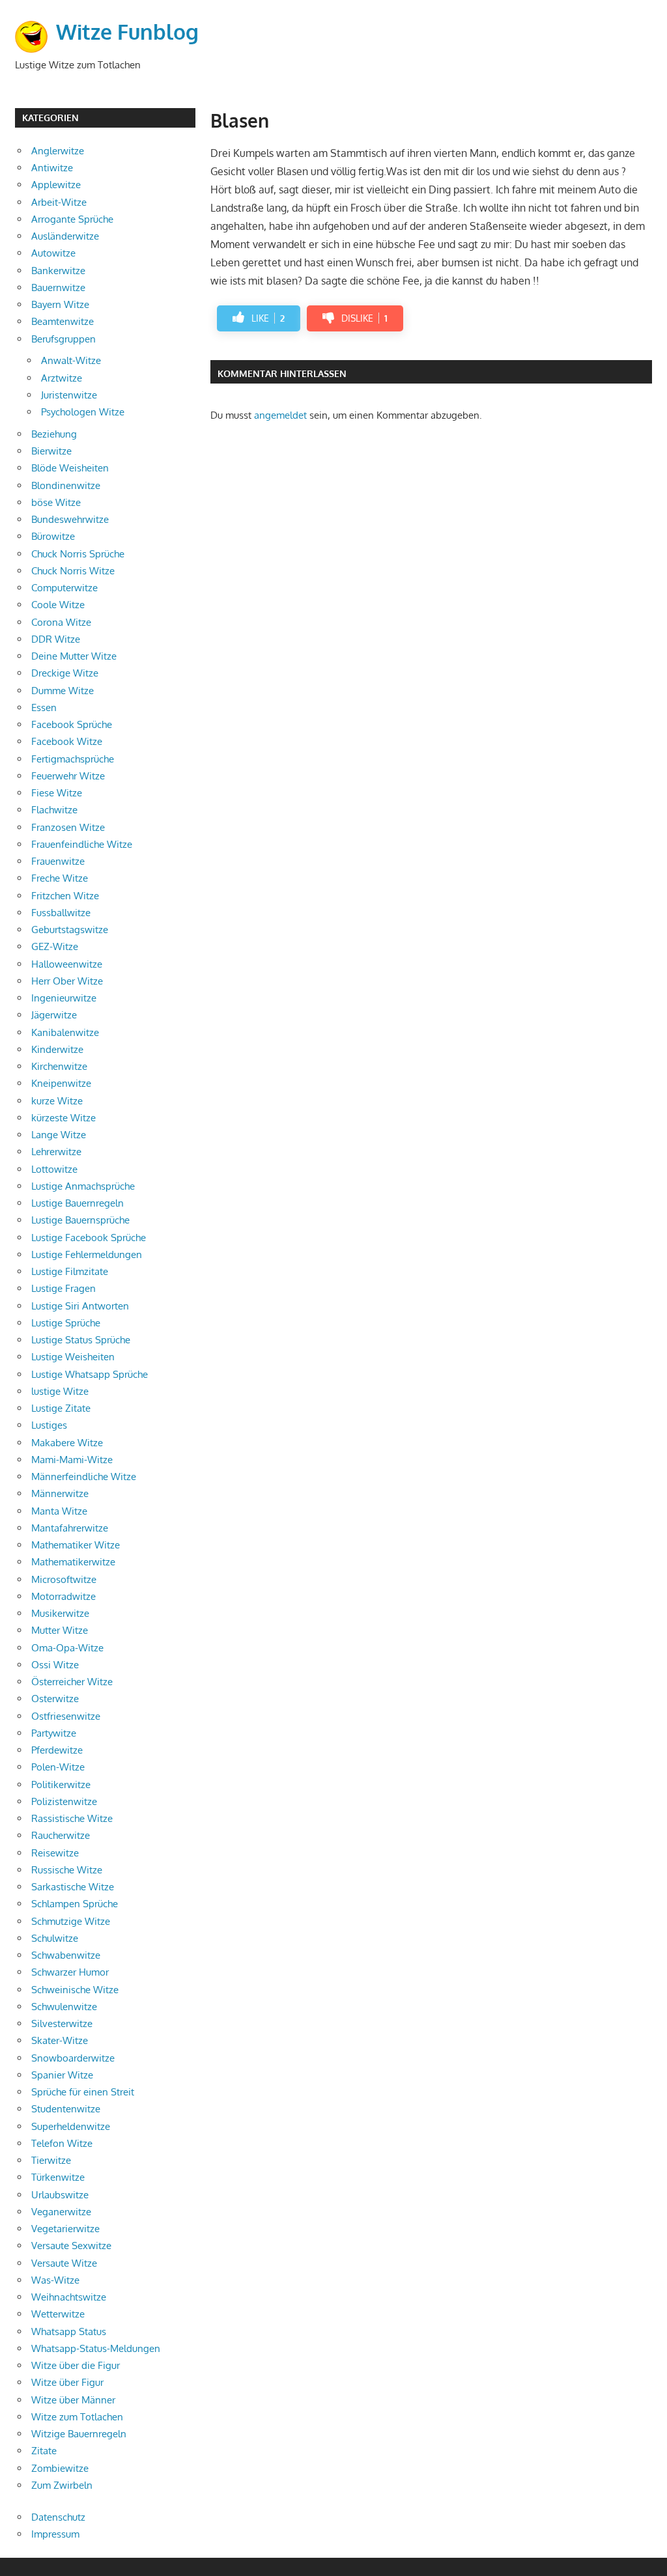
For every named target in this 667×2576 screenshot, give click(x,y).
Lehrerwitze (56, 1152)
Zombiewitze (60, 2468)
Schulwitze (55, 1938)
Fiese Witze (57, 793)
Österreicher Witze (72, 1682)
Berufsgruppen (64, 339)
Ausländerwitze (65, 236)
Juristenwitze (69, 395)
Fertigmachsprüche (73, 759)
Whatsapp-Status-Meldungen (96, 2348)
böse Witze (56, 502)
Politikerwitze (61, 1785)
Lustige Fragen (64, 1288)
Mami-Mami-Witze (72, 1460)
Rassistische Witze (72, 1818)
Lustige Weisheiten (73, 1357)
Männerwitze (60, 1493)
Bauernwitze (58, 287)
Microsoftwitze (64, 1579)
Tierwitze (51, 2160)
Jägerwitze (54, 1015)
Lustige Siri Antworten (80, 1306)
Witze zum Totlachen (77, 2417)
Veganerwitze (61, 2212)
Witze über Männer (73, 2400)
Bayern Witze (60, 304)
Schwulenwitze (64, 2007)
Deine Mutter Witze (74, 656)
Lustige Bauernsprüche (80, 1220)
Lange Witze (59, 1135)
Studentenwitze (66, 2109)
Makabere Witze (67, 1443)
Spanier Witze (62, 2075)
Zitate (44, 2451)
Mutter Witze (60, 1630)
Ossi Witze (55, 1665)
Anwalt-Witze (71, 360)
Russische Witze (67, 1870)
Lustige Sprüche (66, 1323)
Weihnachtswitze (69, 2297)
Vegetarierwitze (65, 2229)
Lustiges (49, 1425)
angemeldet (280, 415)
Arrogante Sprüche (72, 219)
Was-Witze (55, 2280)
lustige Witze (60, 1391)
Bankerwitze (58, 271)
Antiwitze (52, 168)
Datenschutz (58, 2517)
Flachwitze (54, 810)
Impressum (55, 2534)
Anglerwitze (58, 151)
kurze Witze (57, 1101)
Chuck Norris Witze (73, 571)
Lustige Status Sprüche (81, 1340)
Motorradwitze (64, 1596)
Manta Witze (59, 1511)
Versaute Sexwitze (71, 2246)
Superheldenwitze (71, 2126)
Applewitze (56, 185)
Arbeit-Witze (59, 202)
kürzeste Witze (64, 1118)
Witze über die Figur (76, 2365)
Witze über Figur (67, 2382)
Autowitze (53, 253)
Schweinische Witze (75, 1990)
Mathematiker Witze (76, 1545)
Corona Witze (61, 622)
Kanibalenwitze (65, 1032)
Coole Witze (58, 605)
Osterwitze (55, 1699)
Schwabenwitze (66, 1955)
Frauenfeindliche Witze (82, 844)
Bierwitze (51, 451)
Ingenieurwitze (64, 998)
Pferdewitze (57, 1750)
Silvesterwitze (62, 2023)
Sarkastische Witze (73, 1887)
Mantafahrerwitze (70, 1528)
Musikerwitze (60, 1613)
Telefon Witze (62, 2143)
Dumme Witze (63, 691)
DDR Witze (56, 639)
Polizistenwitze (64, 1801)
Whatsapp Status (69, 2331)
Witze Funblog (127, 32)
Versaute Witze (64, 2263)
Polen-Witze (58, 1767)
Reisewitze (55, 1853)
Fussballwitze (61, 913)
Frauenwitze (58, 861)
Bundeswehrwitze (70, 519)
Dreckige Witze (65, 673)
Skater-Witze (60, 2040)
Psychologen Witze (83, 412)
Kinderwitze (57, 1049)
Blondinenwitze (66, 485)
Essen (44, 707)
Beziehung (54, 434)
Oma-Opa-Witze (67, 1648)
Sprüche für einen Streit (83, 2092)
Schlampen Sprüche (75, 1904)
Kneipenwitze (61, 1083)
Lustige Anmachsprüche (83, 1186)
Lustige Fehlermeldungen (87, 1254)
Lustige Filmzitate (70, 1271)
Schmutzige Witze (71, 1921)
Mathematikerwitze (73, 1562)
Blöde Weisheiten (70, 468)
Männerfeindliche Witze (84, 1477)
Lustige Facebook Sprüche (89, 1238)
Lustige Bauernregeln (78, 1203)
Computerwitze (64, 588)
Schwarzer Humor (70, 1972)
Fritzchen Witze (65, 896)
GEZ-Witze (55, 946)
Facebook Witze (67, 741)
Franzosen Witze (68, 827)
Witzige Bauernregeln (79, 2434)
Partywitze (54, 1733)
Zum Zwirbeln (62, 2485)
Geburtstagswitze (70, 930)
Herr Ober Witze (67, 981)
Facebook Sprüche (72, 724)
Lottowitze (54, 1169)
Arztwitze (62, 378)
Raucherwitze (61, 1835)
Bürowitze (53, 536)
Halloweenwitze (67, 964)
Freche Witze (60, 878)
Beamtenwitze (63, 321)
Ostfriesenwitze (66, 1716)
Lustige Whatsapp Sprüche (90, 1374)
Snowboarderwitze (73, 2058)
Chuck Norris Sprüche (78, 554)
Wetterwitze (58, 2314)
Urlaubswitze (60, 2195)
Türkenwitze (58, 2177)
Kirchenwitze (59, 1066)
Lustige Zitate (61, 1408)
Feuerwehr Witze (68, 776)
